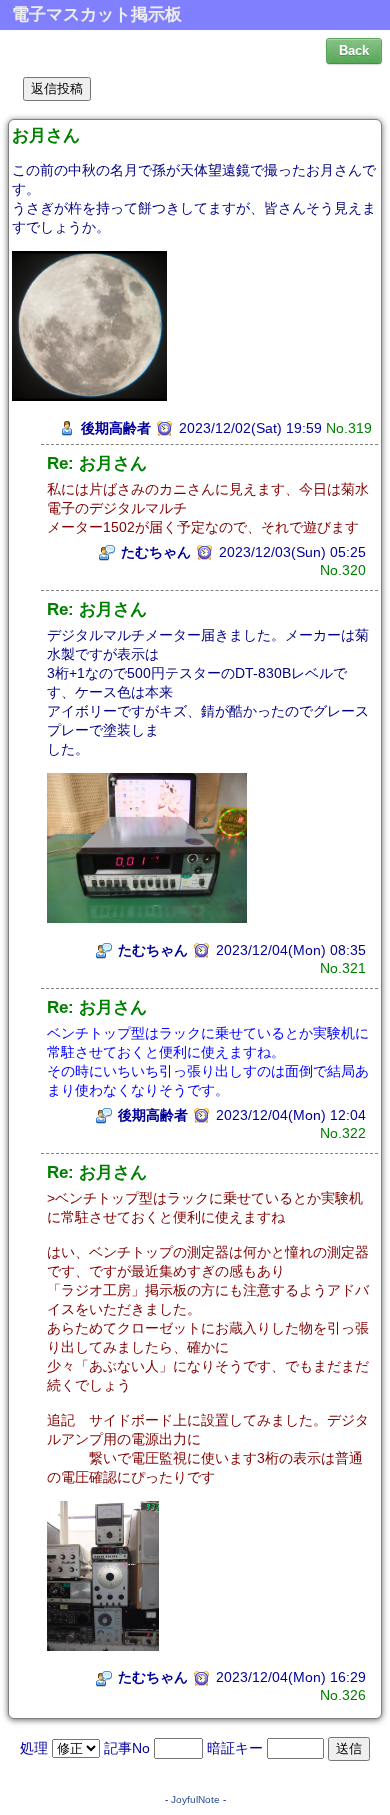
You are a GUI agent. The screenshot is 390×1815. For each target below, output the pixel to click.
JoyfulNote (195, 1799)
